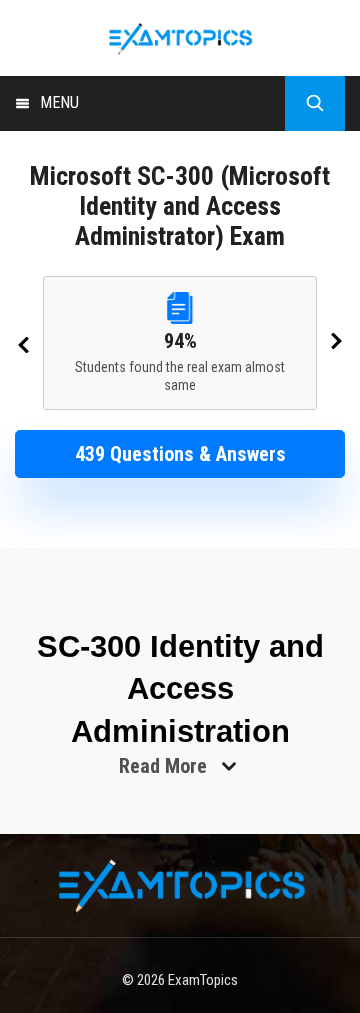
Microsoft (80, 176)
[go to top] (299, 953)
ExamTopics (203, 980)
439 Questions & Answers (180, 454)
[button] (180, 454)
